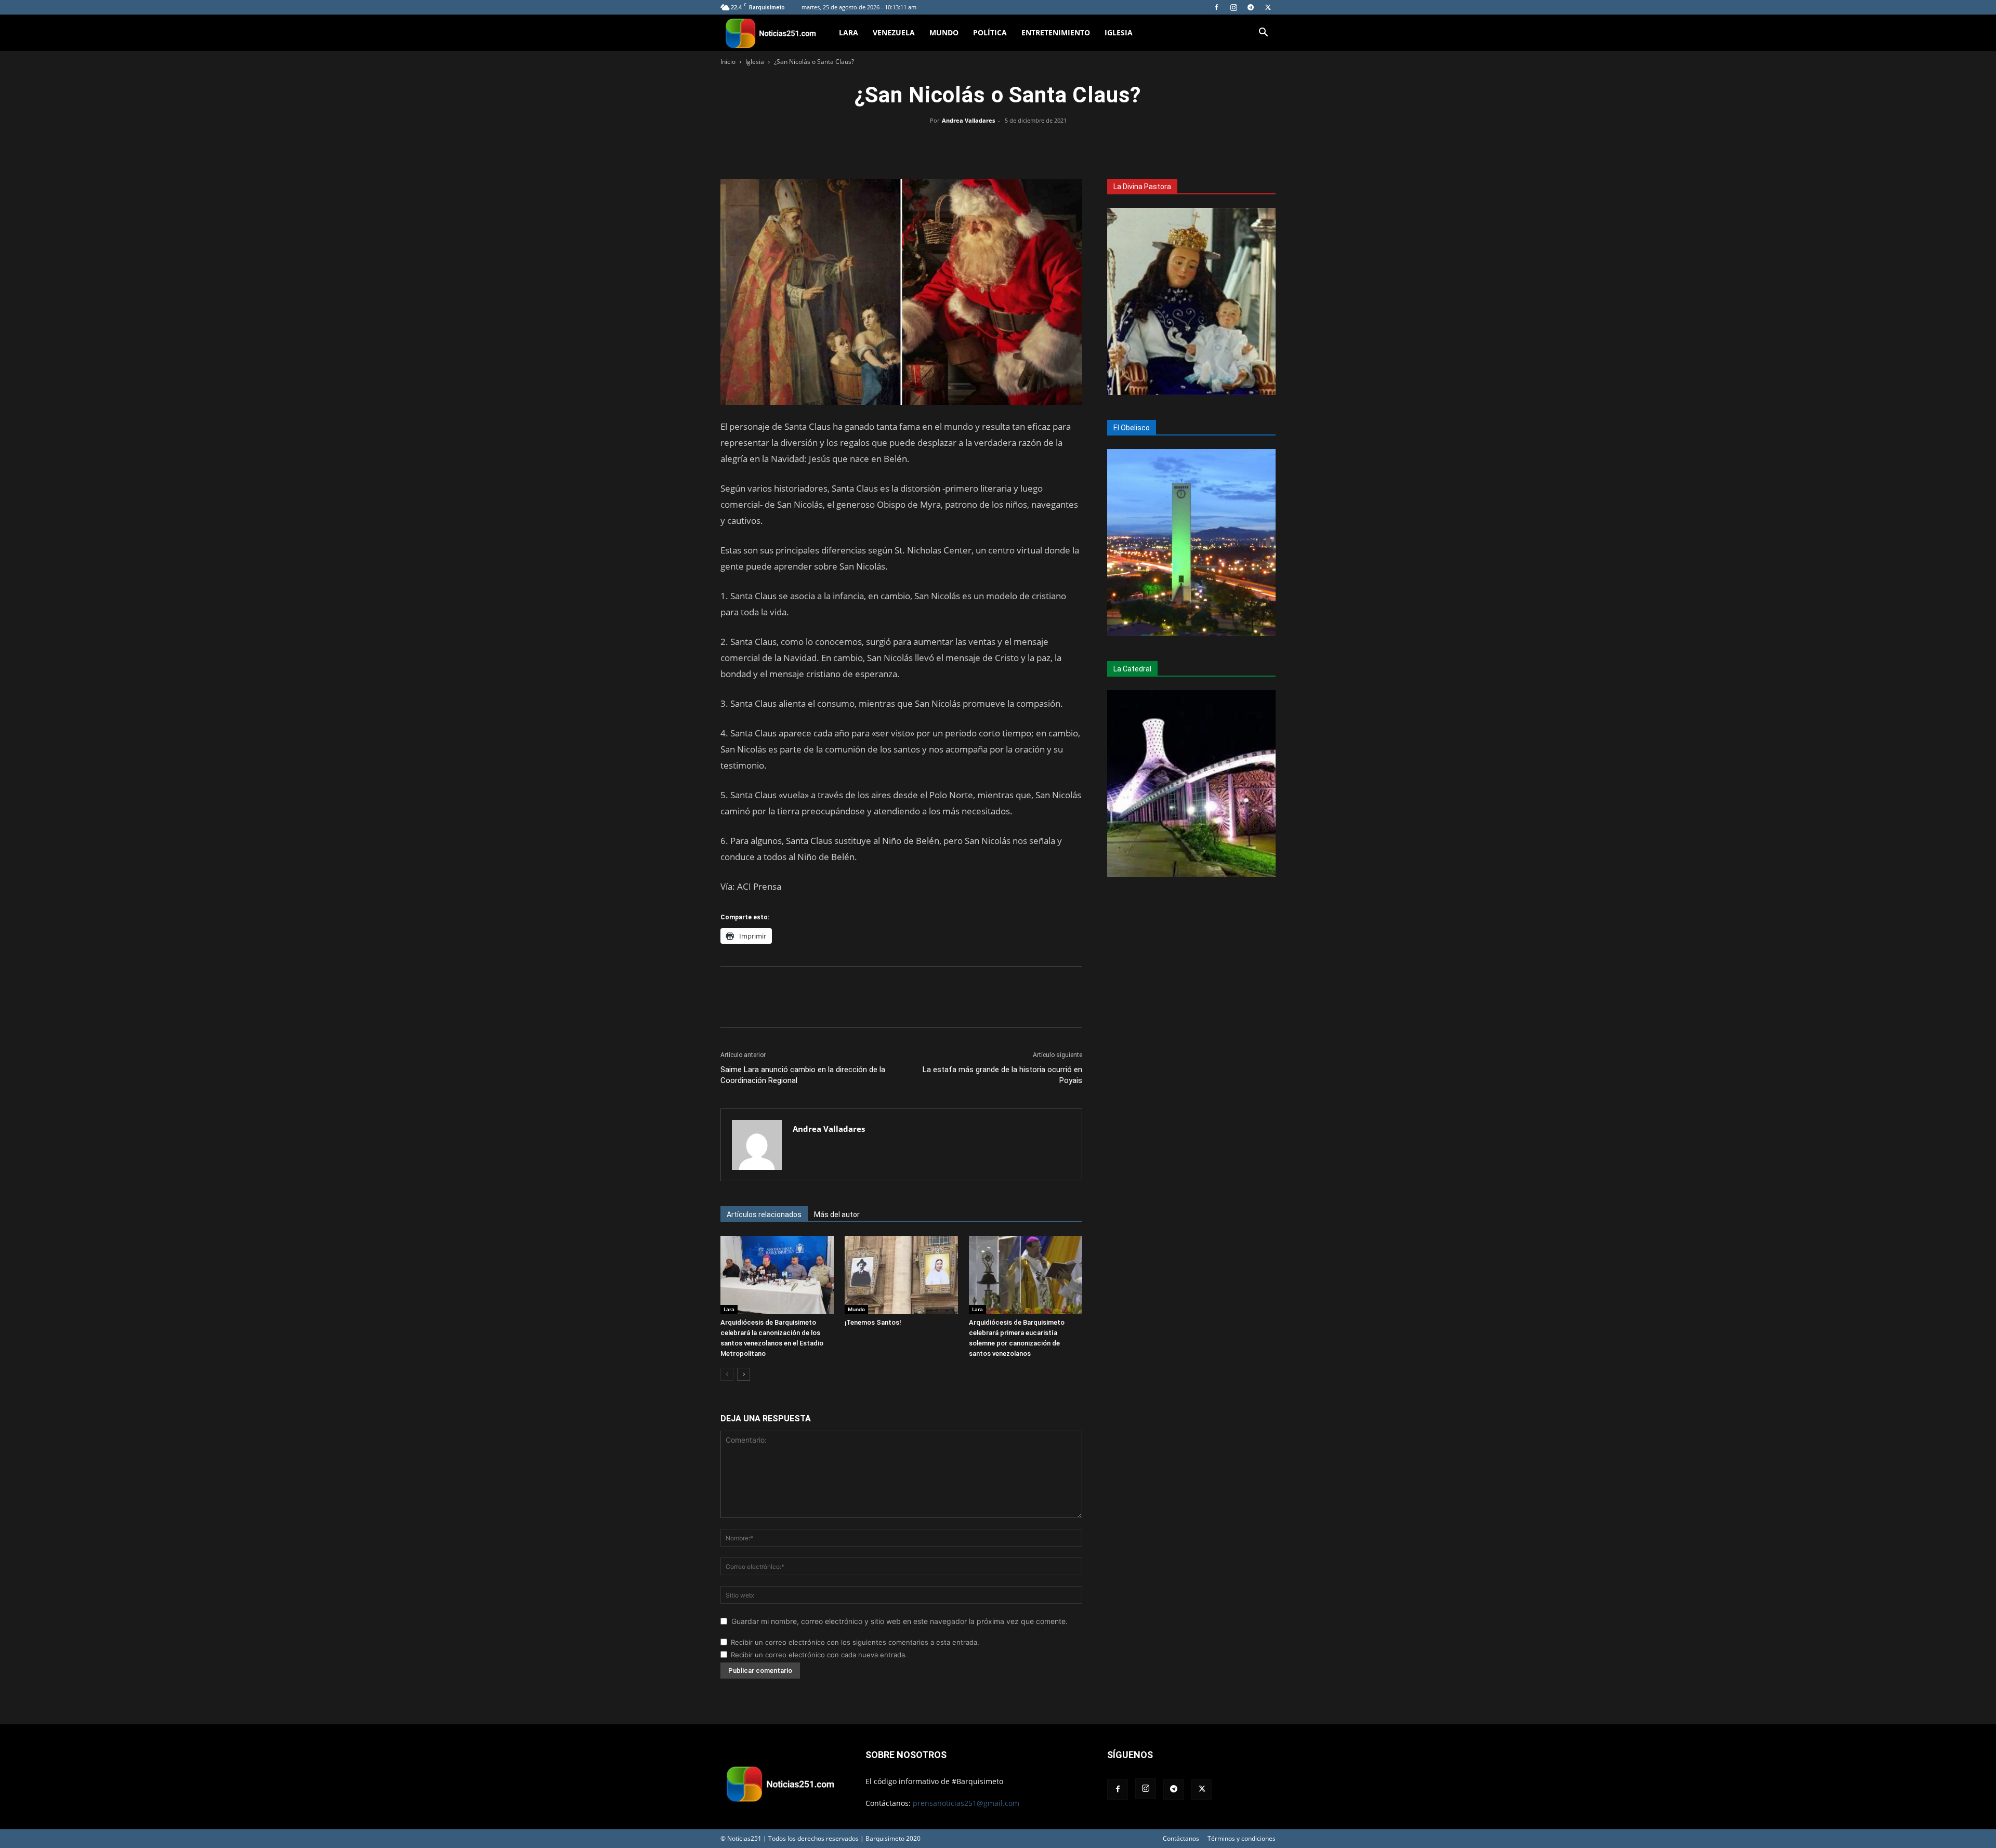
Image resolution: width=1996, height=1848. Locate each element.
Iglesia (1119, 32)
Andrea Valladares (968, 120)
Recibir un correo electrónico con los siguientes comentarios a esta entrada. (855, 1642)
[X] (1268, 7)
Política (990, 32)
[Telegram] (1251, 7)
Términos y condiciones (1242, 1838)
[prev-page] (727, 1374)
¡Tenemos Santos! (873, 1322)
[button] (1263, 34)
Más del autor (837, 1215)
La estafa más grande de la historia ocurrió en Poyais (1002, 1075)
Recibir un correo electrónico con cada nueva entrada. (819, 1655)
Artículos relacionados (764, 1215)
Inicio (728, 62)
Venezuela (894, 32)
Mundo (944, 32)
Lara (849, 32)
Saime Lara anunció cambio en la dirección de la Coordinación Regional (803, 1075)
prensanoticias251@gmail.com (966, 1803)
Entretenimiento (1056, 32)
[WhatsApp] (998, 144)
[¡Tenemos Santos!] (901, 1275)
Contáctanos (1181, 1838)
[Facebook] (1216, 7)
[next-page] (744, 1374)
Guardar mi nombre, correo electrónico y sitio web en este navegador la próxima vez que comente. (899, 1621)
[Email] (1022, 144)
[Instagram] (1233, 7)
